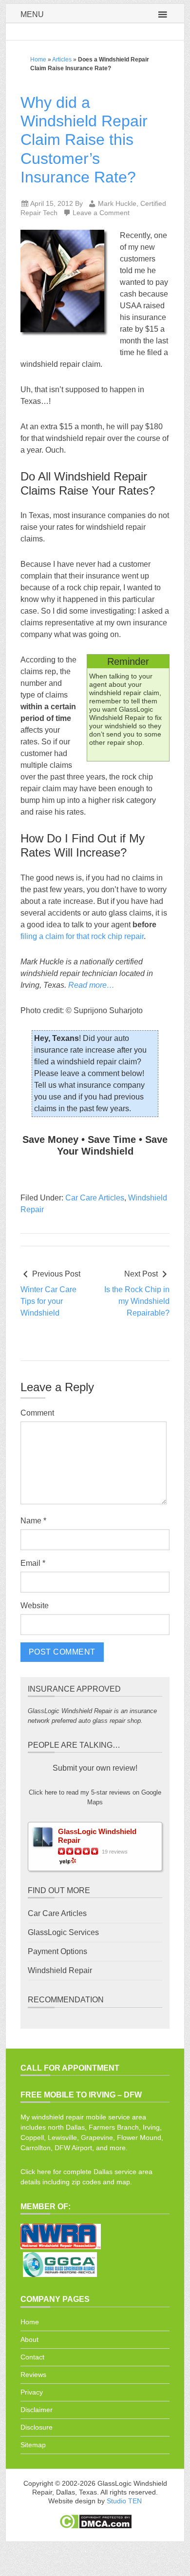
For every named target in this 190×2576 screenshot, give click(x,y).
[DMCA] (95, 2527)
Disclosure (37, 2427)
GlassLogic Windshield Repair (97, 1836)
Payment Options (57, 1951)
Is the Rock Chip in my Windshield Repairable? (137, 1301)
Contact (32, 2357)
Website (35, 1606)
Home (38, 60)
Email (33, 1563)
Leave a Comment (101, 213)
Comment (37, 1413)
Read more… (91, 985)
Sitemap (33, 2445)
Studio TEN (124, 2501)
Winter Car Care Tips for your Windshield (48, 1301)
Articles (62, 60)
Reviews (33, 2375)
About (29, 2339)
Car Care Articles (95, 1198)
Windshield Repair (60, 1970)
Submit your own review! (95, 1768)
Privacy (32, 2392)
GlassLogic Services (63, 1932)
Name (33, 1521)
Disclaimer (37, 2410)
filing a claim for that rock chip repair (82, 936)
